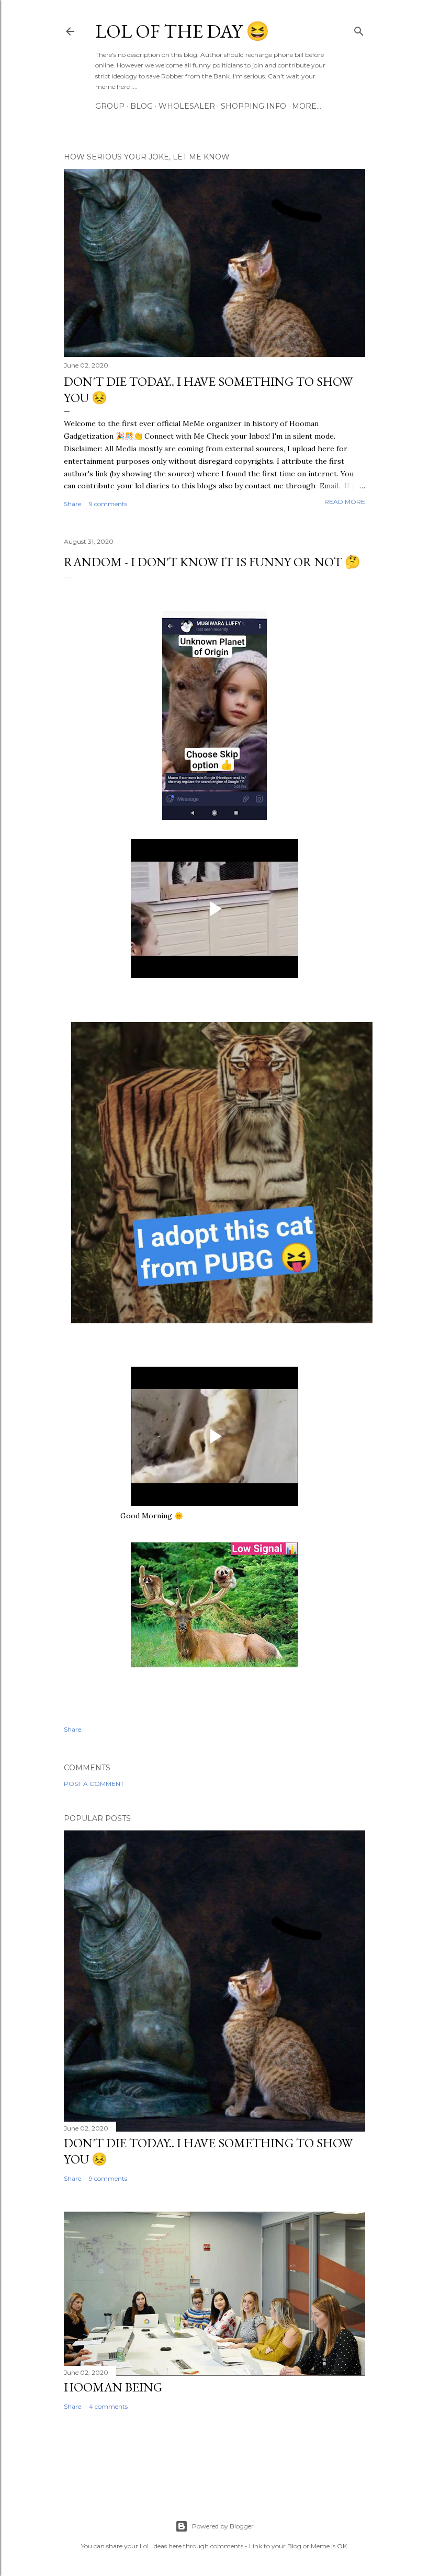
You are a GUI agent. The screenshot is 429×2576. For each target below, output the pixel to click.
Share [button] (72, 504)
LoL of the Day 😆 (182, 31)
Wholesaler (187, 106)
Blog (142, 106)
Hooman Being (113, 2387)
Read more (345, 502)
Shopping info (253, 106)
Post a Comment (94, 1784)
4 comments (108, 2406)
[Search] (359, 29)
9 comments (108, 504)
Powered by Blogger (223, 2526)
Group (110, 106)
